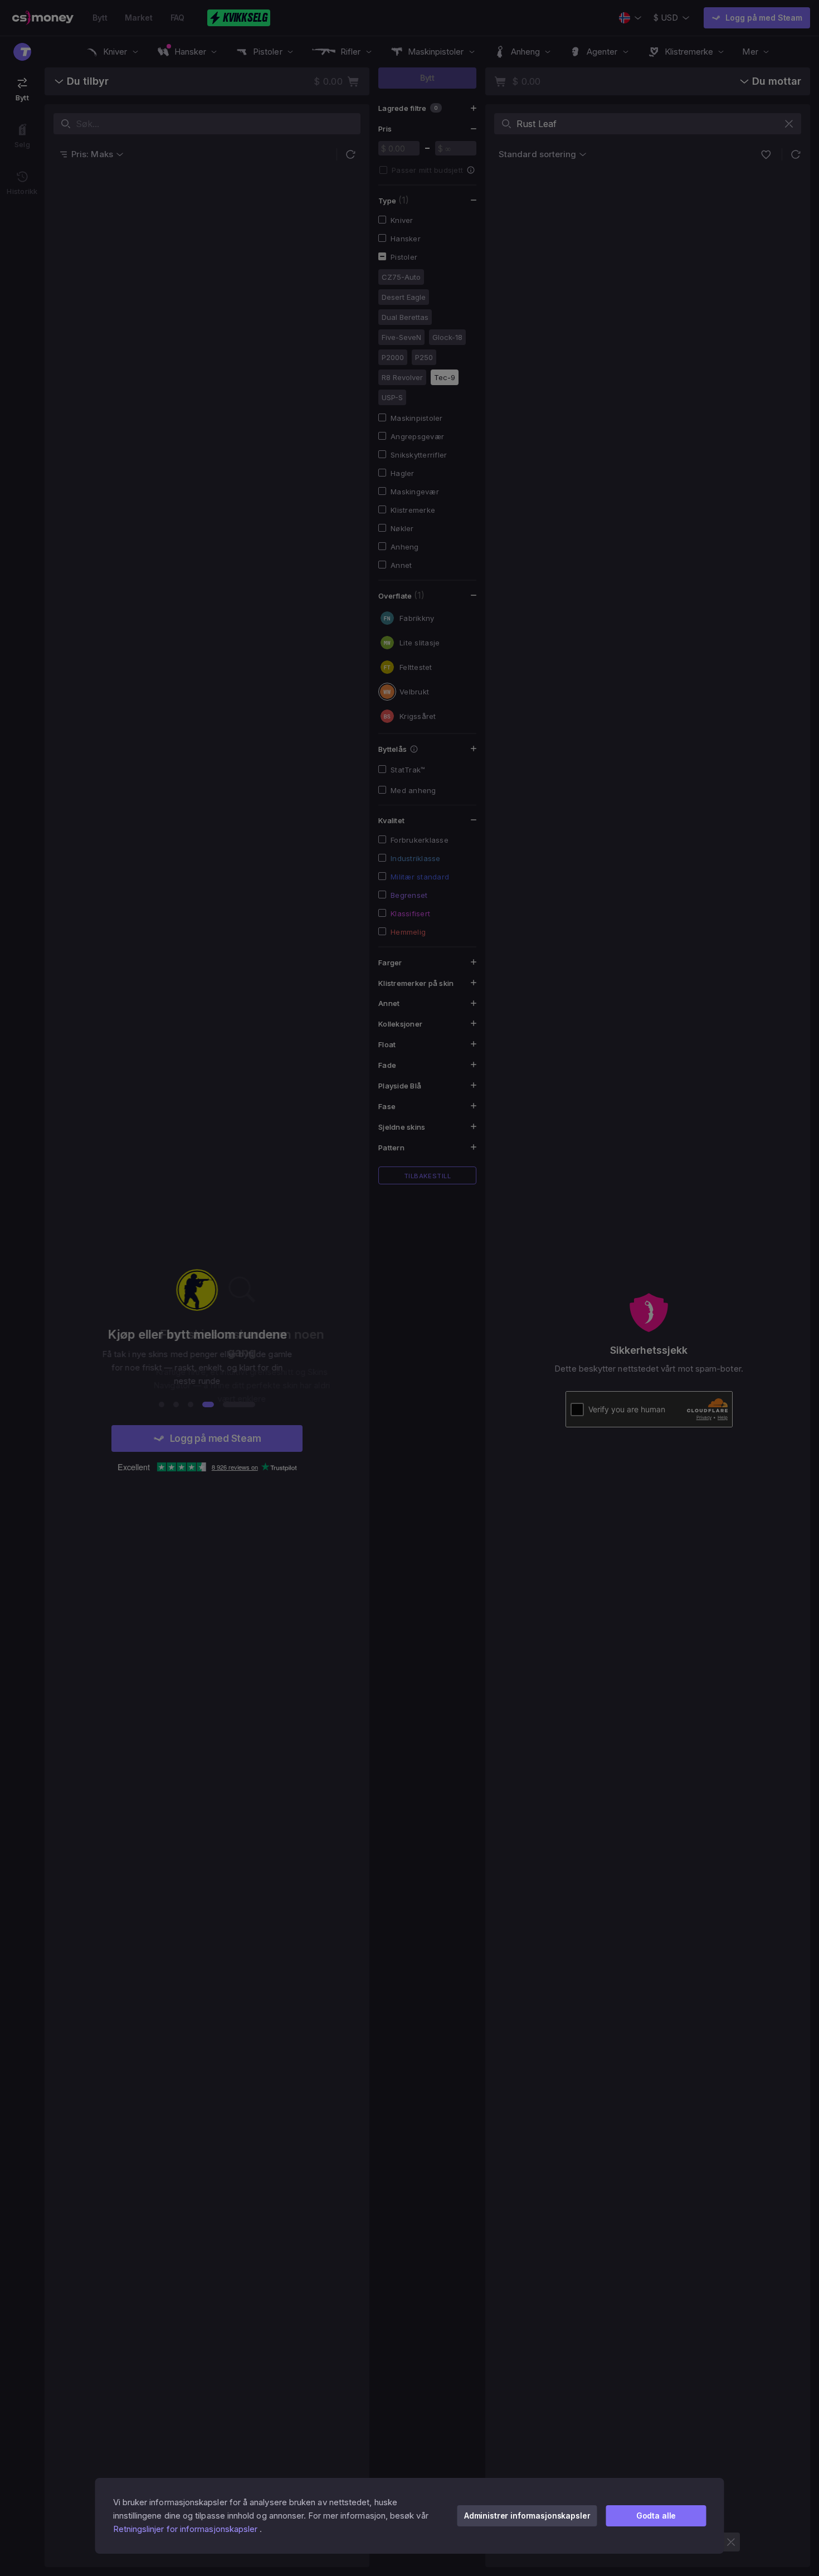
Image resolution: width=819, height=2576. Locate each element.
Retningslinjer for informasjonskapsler (186, 2529)
